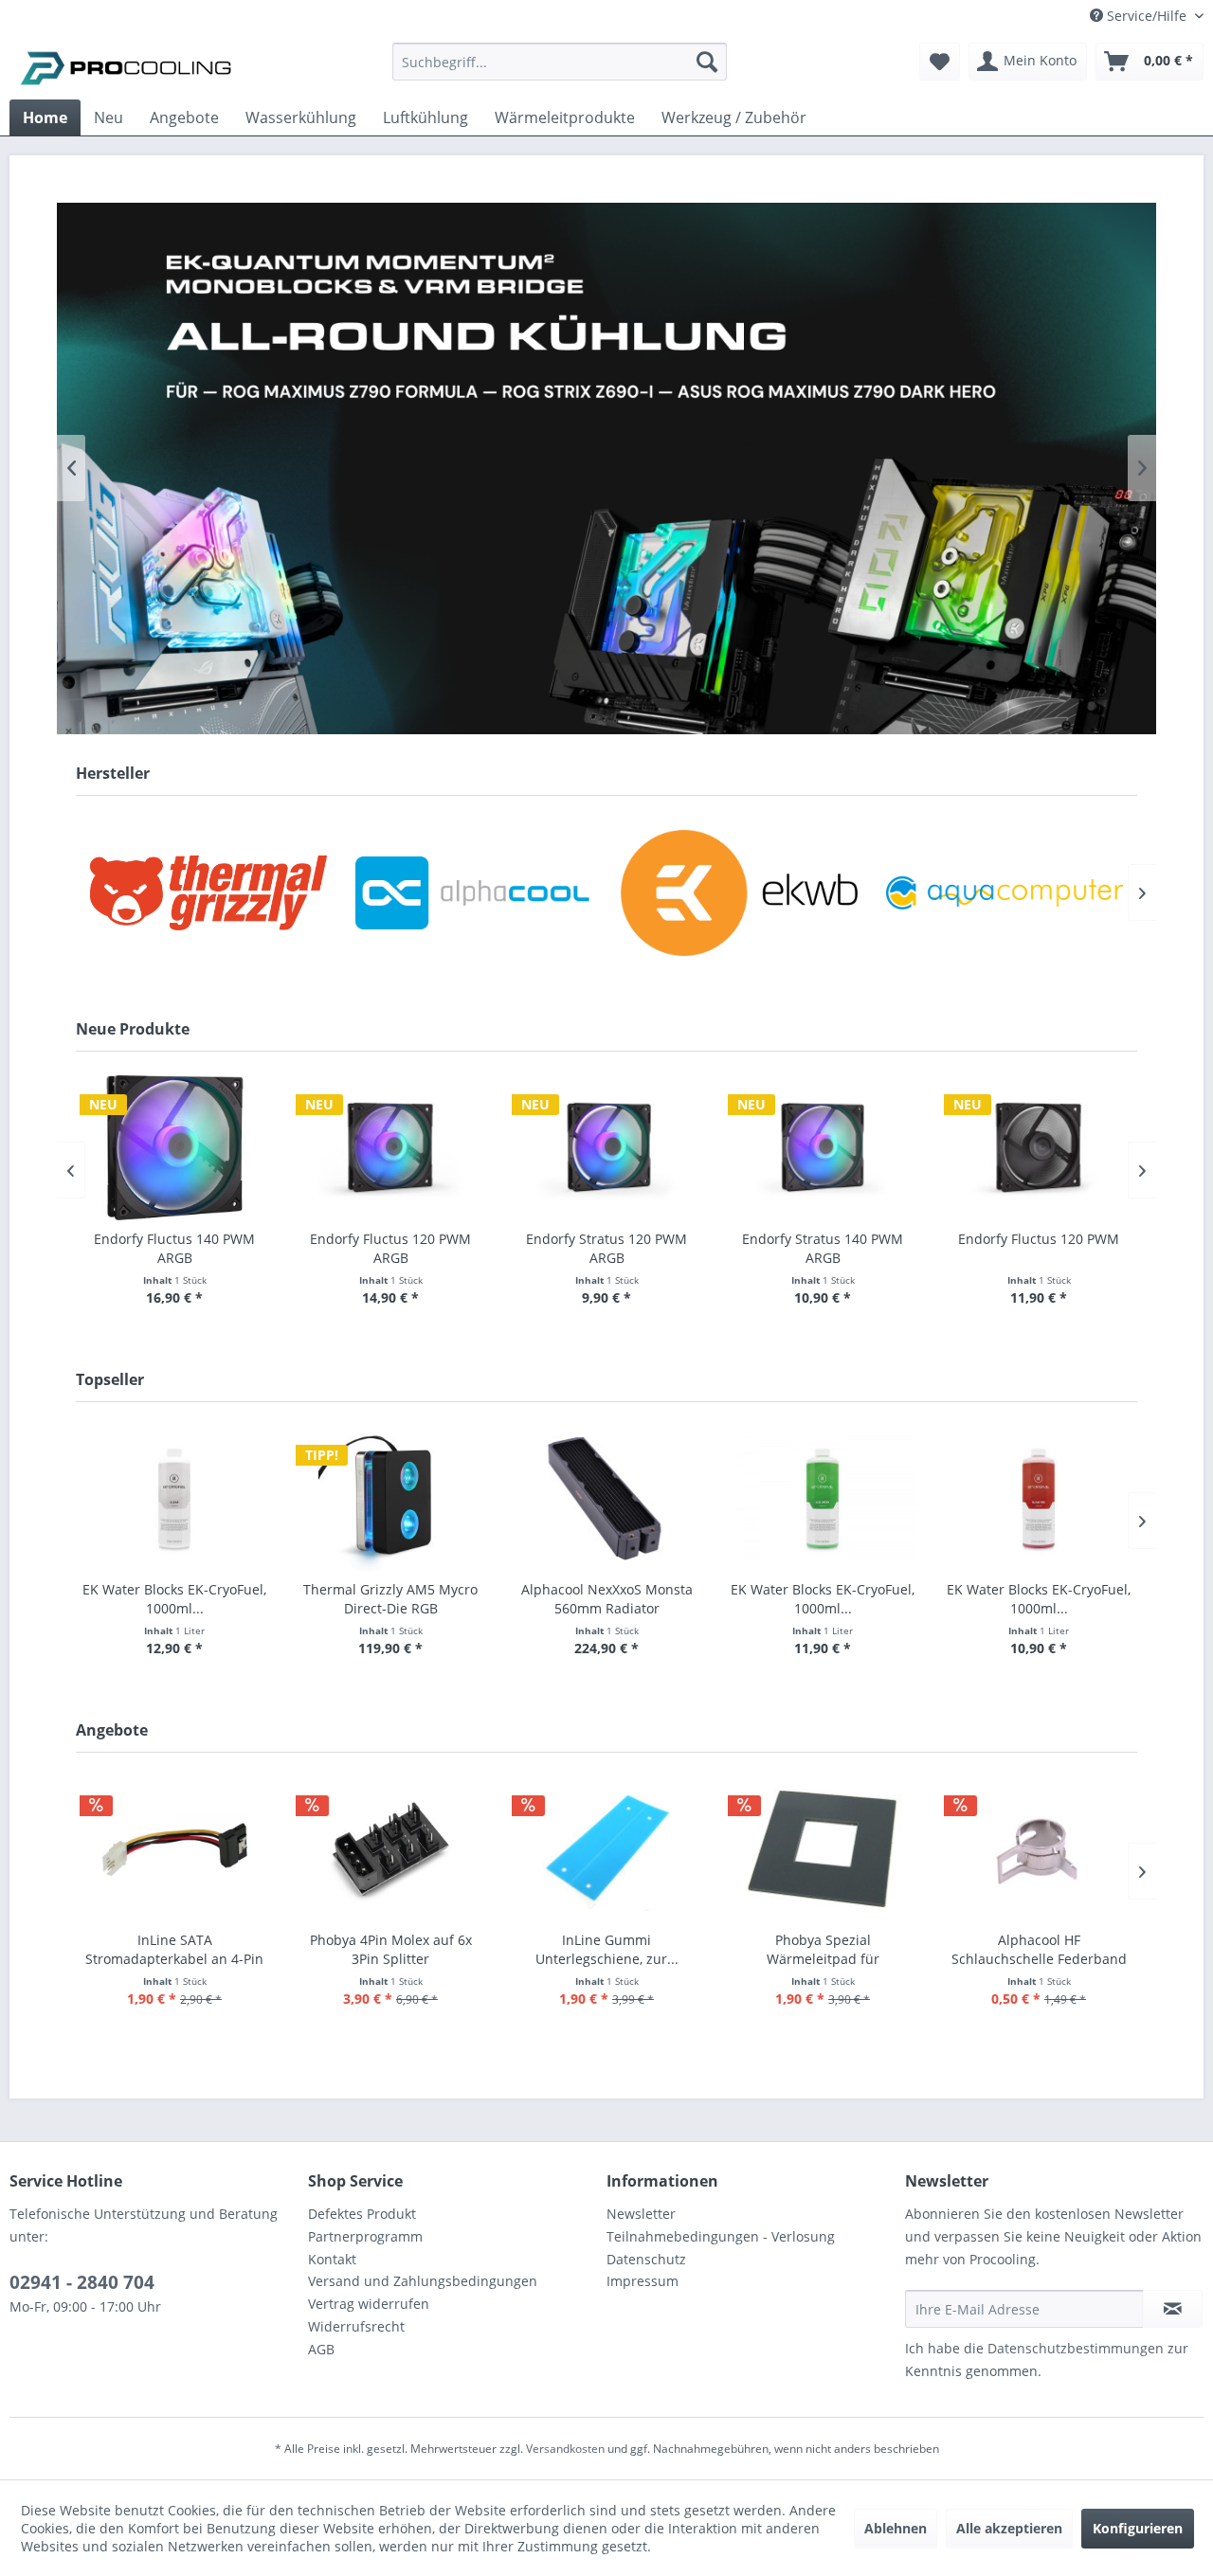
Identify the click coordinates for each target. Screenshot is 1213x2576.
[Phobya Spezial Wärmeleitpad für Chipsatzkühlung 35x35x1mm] (823, 1849)
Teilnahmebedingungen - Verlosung (721, 2236)
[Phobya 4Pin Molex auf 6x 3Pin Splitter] (390, 1849)
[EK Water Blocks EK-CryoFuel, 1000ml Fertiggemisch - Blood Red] (1039, 1498)
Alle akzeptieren (1009, 2528)
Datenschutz (646, 2259)
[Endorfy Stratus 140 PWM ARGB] (823, 1148)
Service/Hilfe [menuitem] (1147, 16)
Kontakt (332, 2259)
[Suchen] (707, 62)
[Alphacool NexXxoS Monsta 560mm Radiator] (606, 1498)
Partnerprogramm (365, 2236)
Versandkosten (565, 2449)
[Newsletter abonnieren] (1173, 2309)
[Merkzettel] (940, 62)
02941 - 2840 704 (82, 2282)
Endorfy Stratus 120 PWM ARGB (606, 1248)
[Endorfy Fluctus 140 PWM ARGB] (174, 1148)
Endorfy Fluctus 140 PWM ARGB (174, 1248)
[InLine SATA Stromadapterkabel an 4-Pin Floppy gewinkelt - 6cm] (174, 1849)
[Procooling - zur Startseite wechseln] (126, 66)
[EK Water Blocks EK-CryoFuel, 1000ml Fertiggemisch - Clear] (174, 1498)
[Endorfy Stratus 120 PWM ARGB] (606, 1148)
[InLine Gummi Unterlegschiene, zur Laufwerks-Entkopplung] (606, 1849)
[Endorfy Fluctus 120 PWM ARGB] (390, 1148)
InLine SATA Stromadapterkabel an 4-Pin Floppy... (174, 1950)
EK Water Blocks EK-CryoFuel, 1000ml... (174, 1599)
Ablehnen (896, 2528)
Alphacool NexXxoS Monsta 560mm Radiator (607, 1599)
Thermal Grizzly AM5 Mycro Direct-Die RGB (390, 1599)
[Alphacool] (474, 893)
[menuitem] (560, 71)
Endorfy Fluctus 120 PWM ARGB (390, 1248)
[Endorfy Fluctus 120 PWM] (1039, 1148)
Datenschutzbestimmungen (1076, 2348)
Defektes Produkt (362, 2214)
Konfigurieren (1138, 2528)
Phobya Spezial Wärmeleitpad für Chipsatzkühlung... (823, 1950)
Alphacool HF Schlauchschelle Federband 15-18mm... (1039, 1950)
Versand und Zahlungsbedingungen (423, 2281)
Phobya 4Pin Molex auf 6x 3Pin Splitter (391, 1949)
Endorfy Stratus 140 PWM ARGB (823, 1248)
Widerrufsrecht (356, 2326)
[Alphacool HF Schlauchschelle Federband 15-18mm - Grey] (1039, 1849)
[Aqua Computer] (1005, 893)
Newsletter (641, 2214)
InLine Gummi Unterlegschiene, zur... (607, 1949)
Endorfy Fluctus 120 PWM (1039, 1239)
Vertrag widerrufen (369, 2304)
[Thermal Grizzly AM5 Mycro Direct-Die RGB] (390, 1498)
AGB (321, 2349)
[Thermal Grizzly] (208, 893)
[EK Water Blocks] (739, 893)
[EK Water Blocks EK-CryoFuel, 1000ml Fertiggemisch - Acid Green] (823, 1498)
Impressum (643, 2281)
